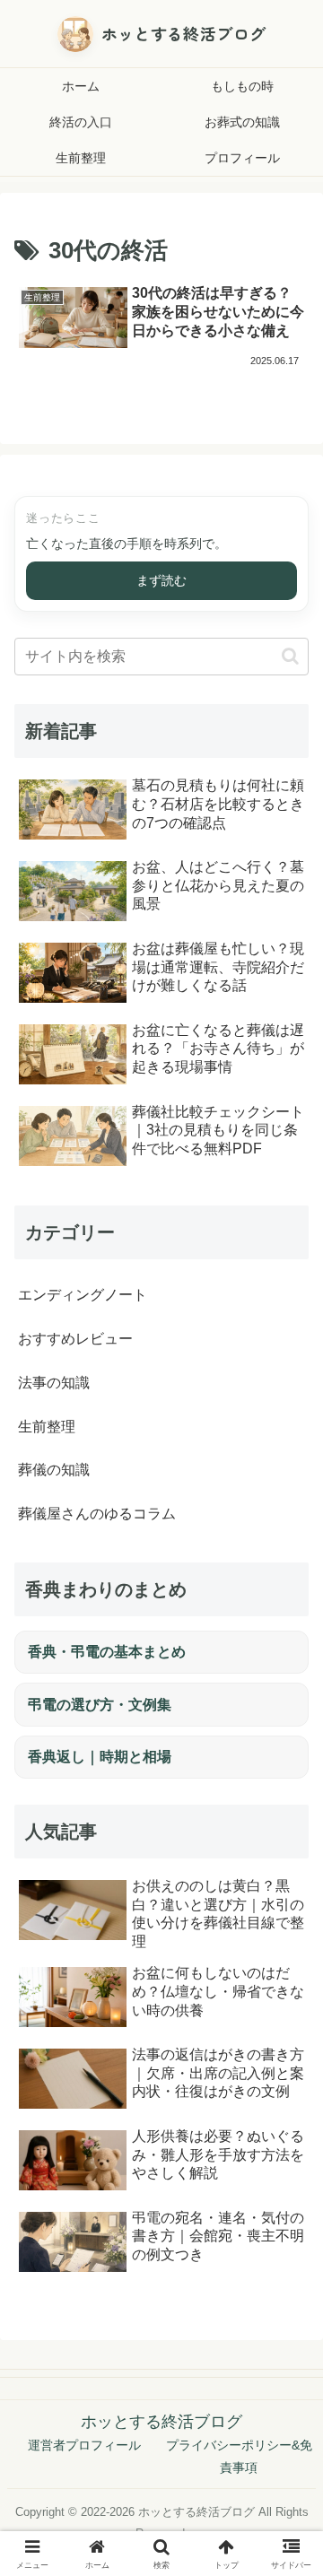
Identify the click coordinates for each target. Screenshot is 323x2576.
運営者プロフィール (84, 2445)
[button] (290, 656)
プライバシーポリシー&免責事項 (239, 2456)
